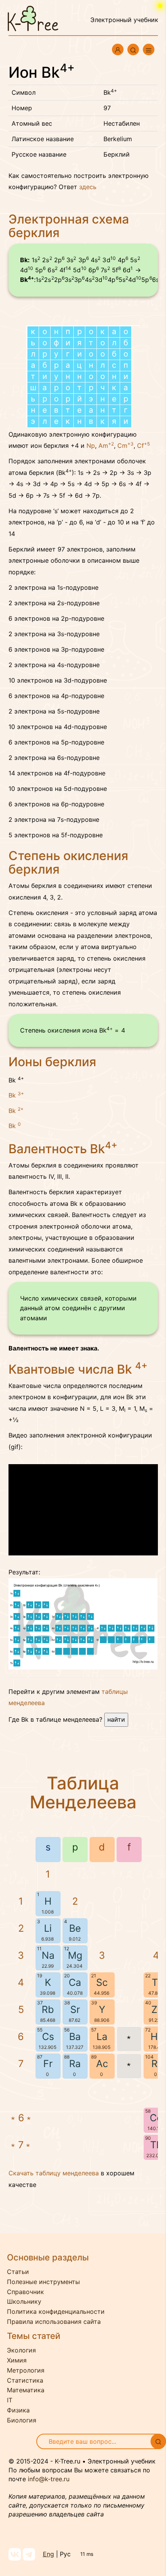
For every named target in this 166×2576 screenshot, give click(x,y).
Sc (102, 1982)
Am (106, 446)
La (102, 2037)
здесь (88, 187)
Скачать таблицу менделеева (54, 2173)
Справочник (25, 2292)
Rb (48, 2009)
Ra (75, 2064)
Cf (143, 446)
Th (156, 2145)
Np (91, 446)
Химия (17, 2360)
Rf (156, 2064)
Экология (21, 2350)
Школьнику (24, 2301)
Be (75, 1928)
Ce (156, 2118)
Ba (75, 2037)
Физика (18, 2410)
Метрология (26, 2370)
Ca (75, 1982)
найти (116, 1719)
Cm (125, 446)
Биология (22, 2420)
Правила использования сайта (54, 2322)
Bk (16, 1095)
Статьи (18, 2272)
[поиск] (158, 2441)
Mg (75, 1955)
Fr (48, 2064)
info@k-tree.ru (49, 2479)
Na (48, 1955)
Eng (48, 2554)
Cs (48, 2037)
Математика (26, 2390)
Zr (156, 2009)
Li (48, 1928)
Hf (156, 2037)
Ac (102, 2064)
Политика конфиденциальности (56, 2311)
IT (10, 2400)
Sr (75, 2009)
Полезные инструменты (43, 2282)
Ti (156, 1982)
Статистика (25, 2380)
